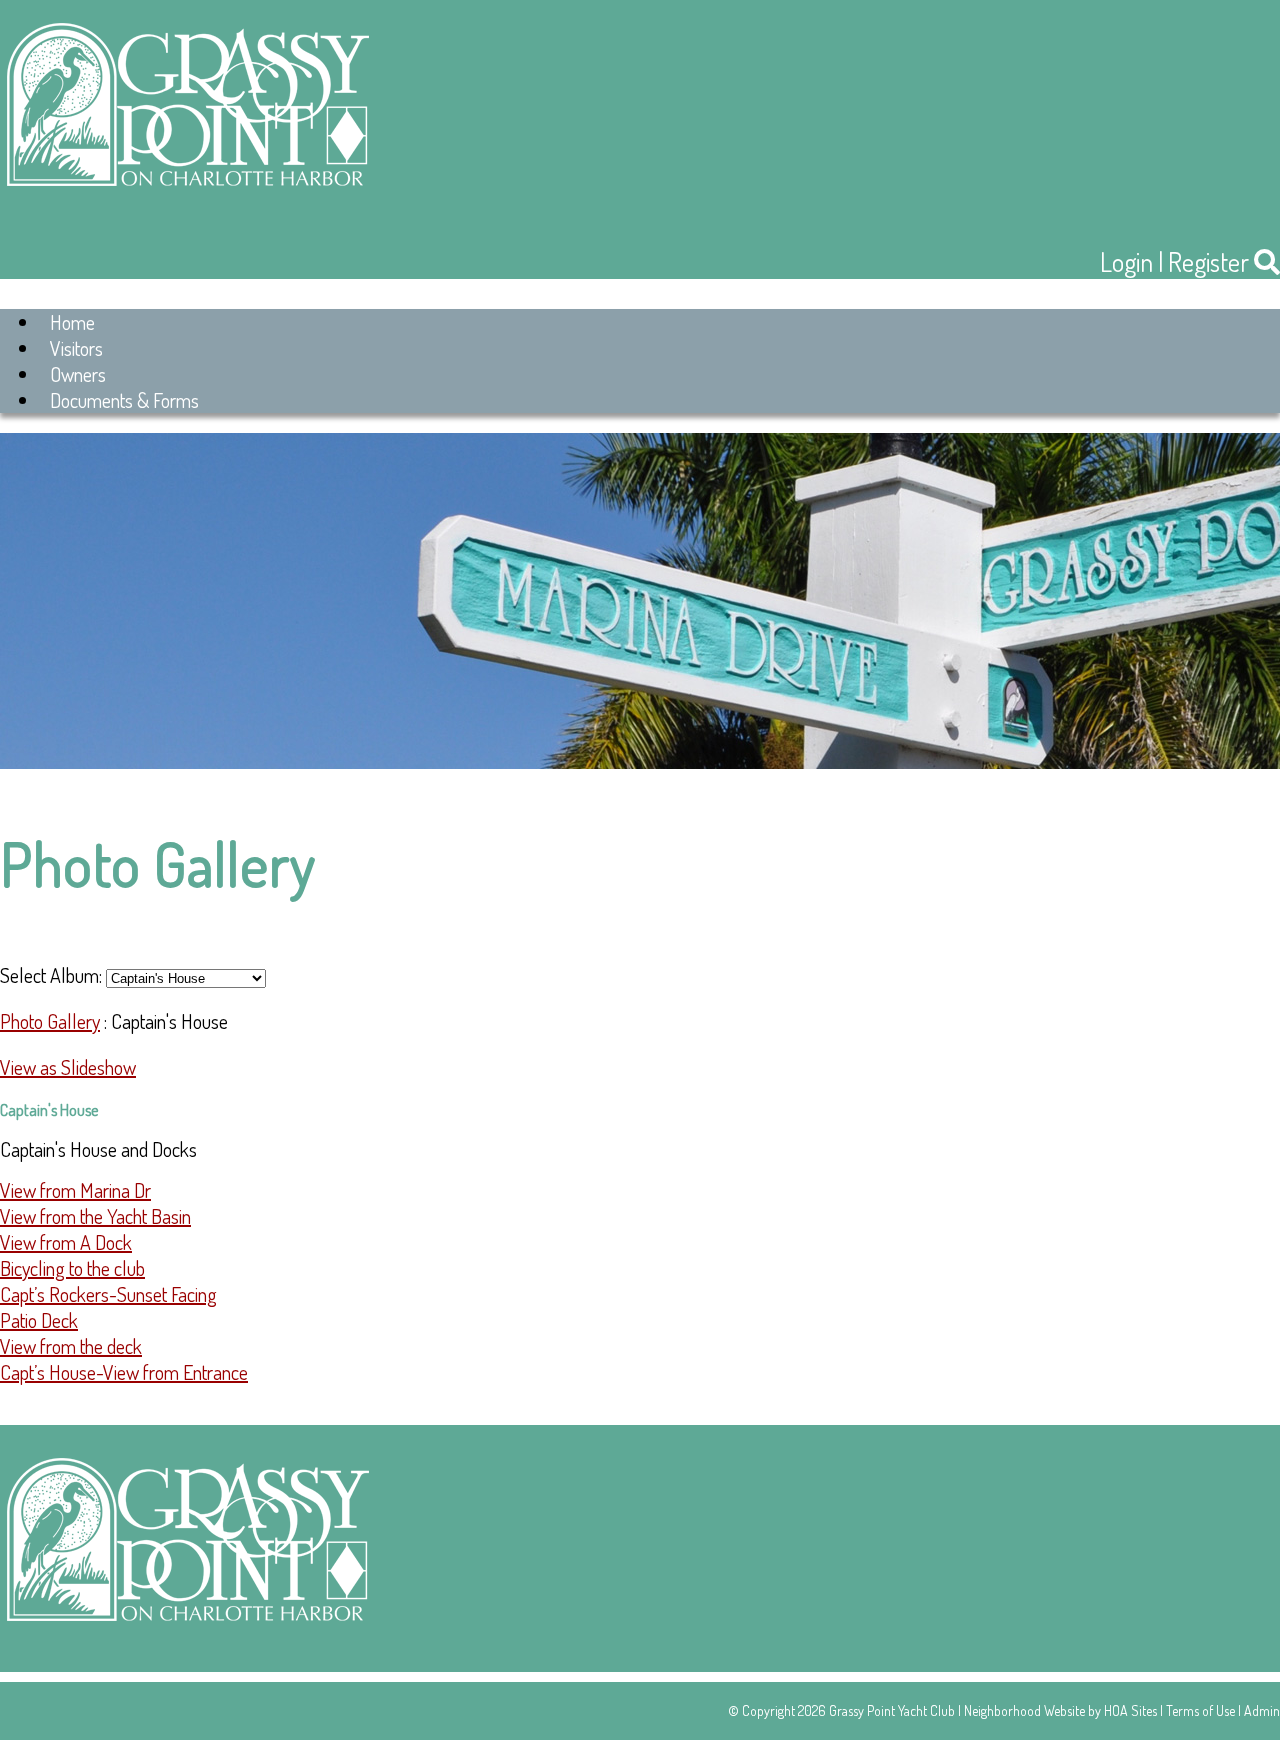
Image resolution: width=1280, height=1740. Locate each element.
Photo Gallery (50, 1021)
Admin (1262, 1710)
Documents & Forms (124, 400)
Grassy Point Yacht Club (892, 1710)
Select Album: (51, 975)
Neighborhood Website (1024, 1710)
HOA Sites (1130, 1710)
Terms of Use (1200, 1710)
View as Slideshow (68, 1067)
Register (1208, 261)
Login (1126, 261)
